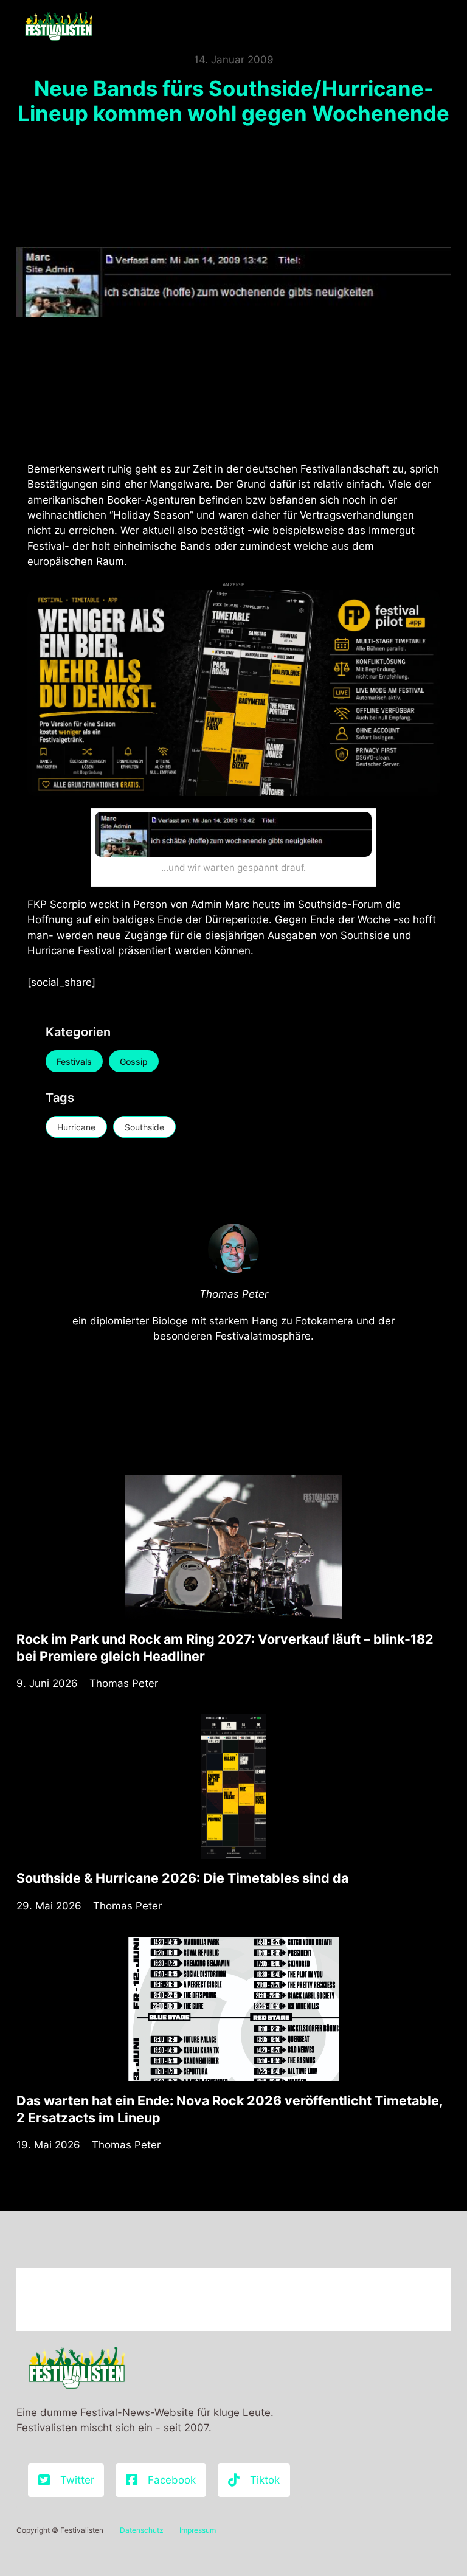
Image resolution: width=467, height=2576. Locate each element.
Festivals (74, 1061)
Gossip (134, 1061)
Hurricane (76, 1127)
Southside (144, 1127)
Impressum (198, 2530)
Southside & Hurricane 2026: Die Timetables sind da (182, 1878)
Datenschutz (142, 2530)
